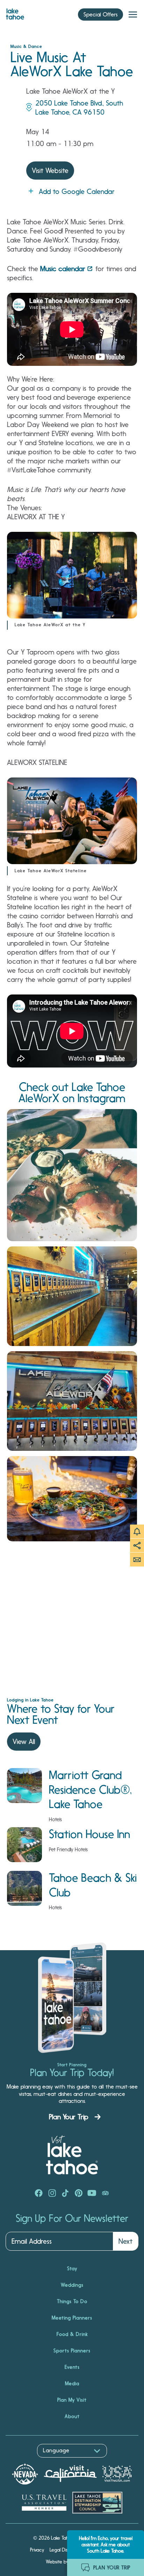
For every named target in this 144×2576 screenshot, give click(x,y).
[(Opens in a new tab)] (72, 1175)
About (72, 2416)
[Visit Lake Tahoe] (15, 12)
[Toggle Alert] (137, 1532)
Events (72, 2367)
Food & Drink (72, 2334)
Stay (72, 2269)
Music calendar (63, 269)
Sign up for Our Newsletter (72, 2219)
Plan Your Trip (69, 2117)
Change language (26, 2461)
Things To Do (72, 2301)
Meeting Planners (72, 2318)
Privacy (37, 2550)
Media (72, 2383)
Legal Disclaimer (67, 2550)
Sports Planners (72, 2351)
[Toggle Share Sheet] (137, 1546)
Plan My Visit (72, 2400)
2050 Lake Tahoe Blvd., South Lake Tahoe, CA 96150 (79, 108)
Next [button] (125, 2241)
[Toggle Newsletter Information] (137, 1560)
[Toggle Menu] (133, 15)
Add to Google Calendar (77, 191)
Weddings (72, 2285)
